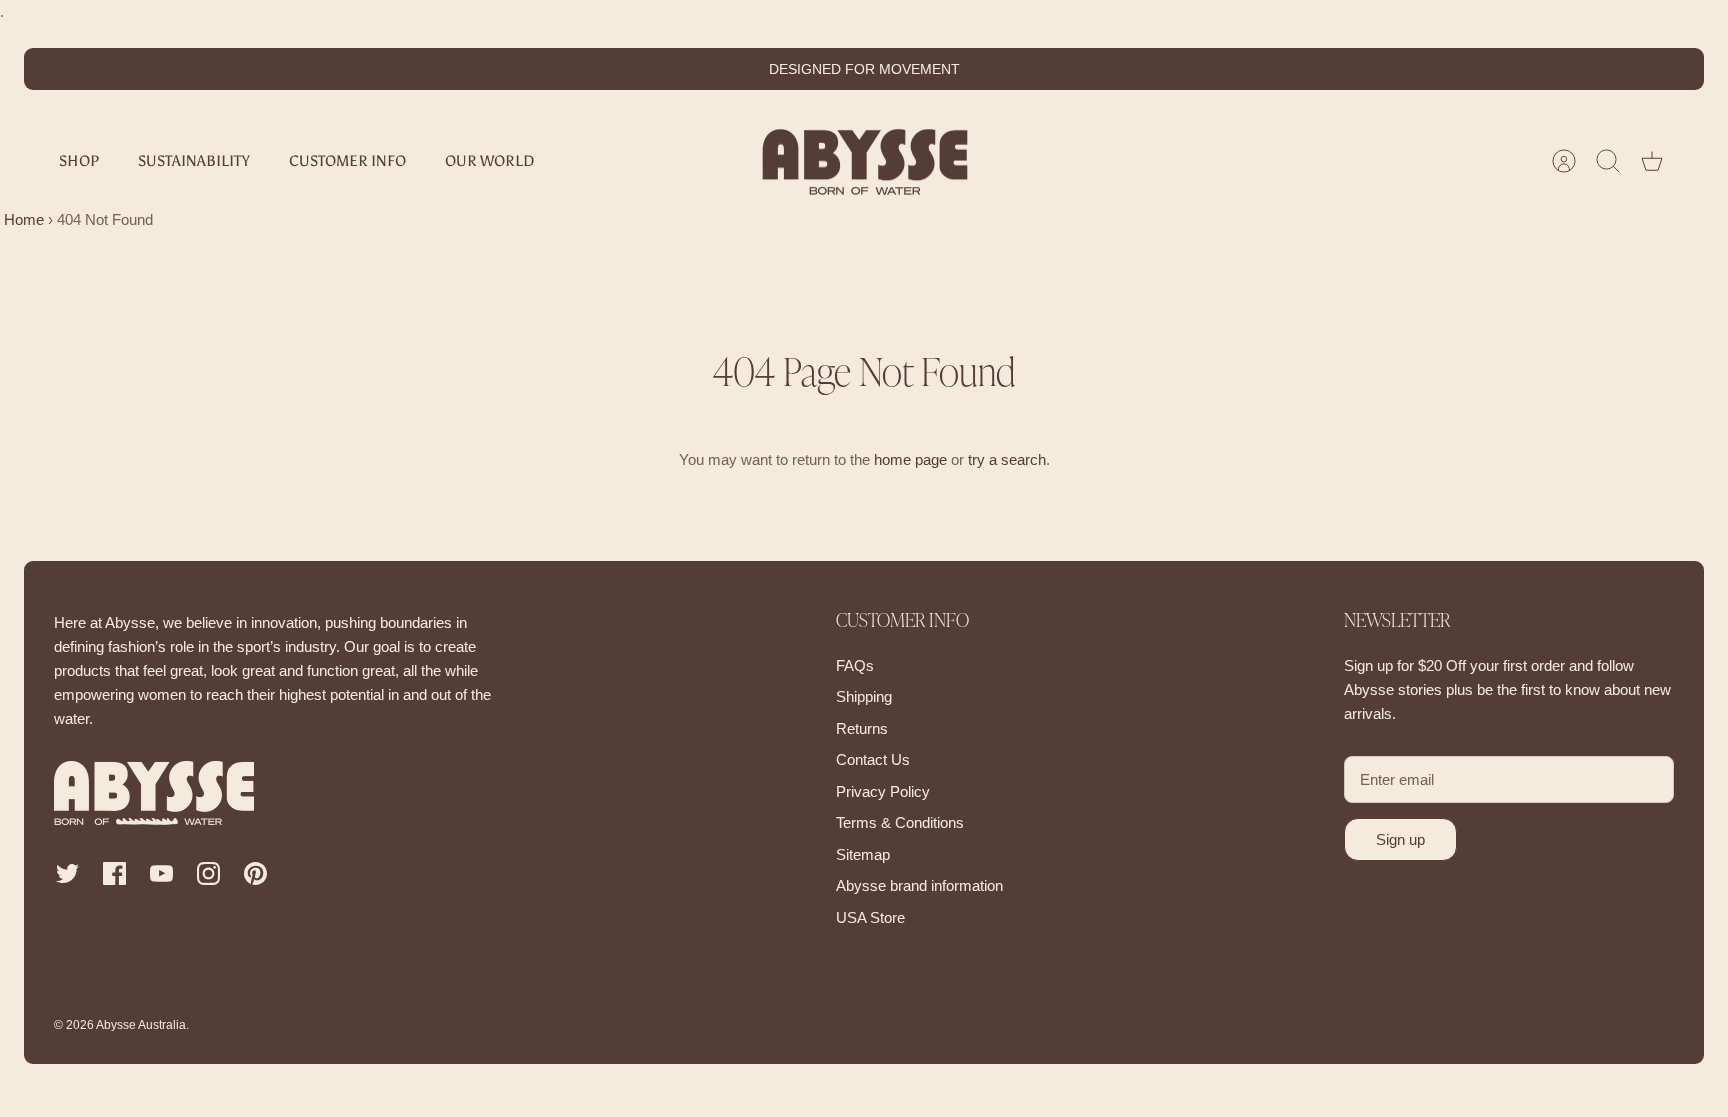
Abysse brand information (919, 885)
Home (22, 219)
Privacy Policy (883, 791)
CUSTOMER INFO (347, 161)
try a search (1007, 459)
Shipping (864, 696)
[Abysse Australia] (865, 161)
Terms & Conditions (900, 822)
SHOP (79, 161)
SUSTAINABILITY (194, 161)
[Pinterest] (255, 873)
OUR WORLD (489, 161)
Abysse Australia (141, 1025)
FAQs (855, 665)
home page (910, 459)
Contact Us (873, 759)
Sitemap (863, 854)
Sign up (1400, 839)
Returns (862, 728)
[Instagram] (208, 873)
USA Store (870, 917)
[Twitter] (67, 873)
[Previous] (617, 69)
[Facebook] (114, 873)
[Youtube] (161, 873)
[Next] (1111, 69)
